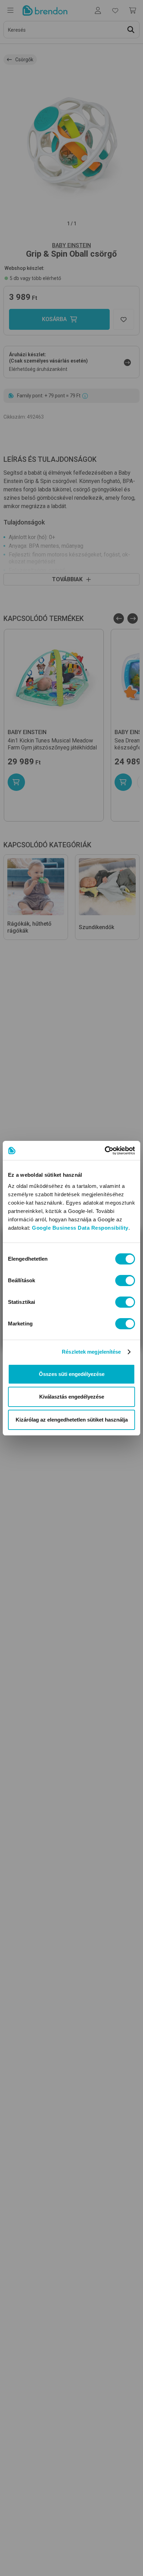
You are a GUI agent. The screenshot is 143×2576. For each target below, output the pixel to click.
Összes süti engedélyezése (72, 1374)
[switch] (125, 1281)
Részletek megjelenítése (91, 1352)
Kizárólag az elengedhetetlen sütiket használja (72, 1420)
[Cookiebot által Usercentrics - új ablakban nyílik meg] (105, 1151)
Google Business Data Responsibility (80, 1228)
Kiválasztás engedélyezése (72, 1397)
